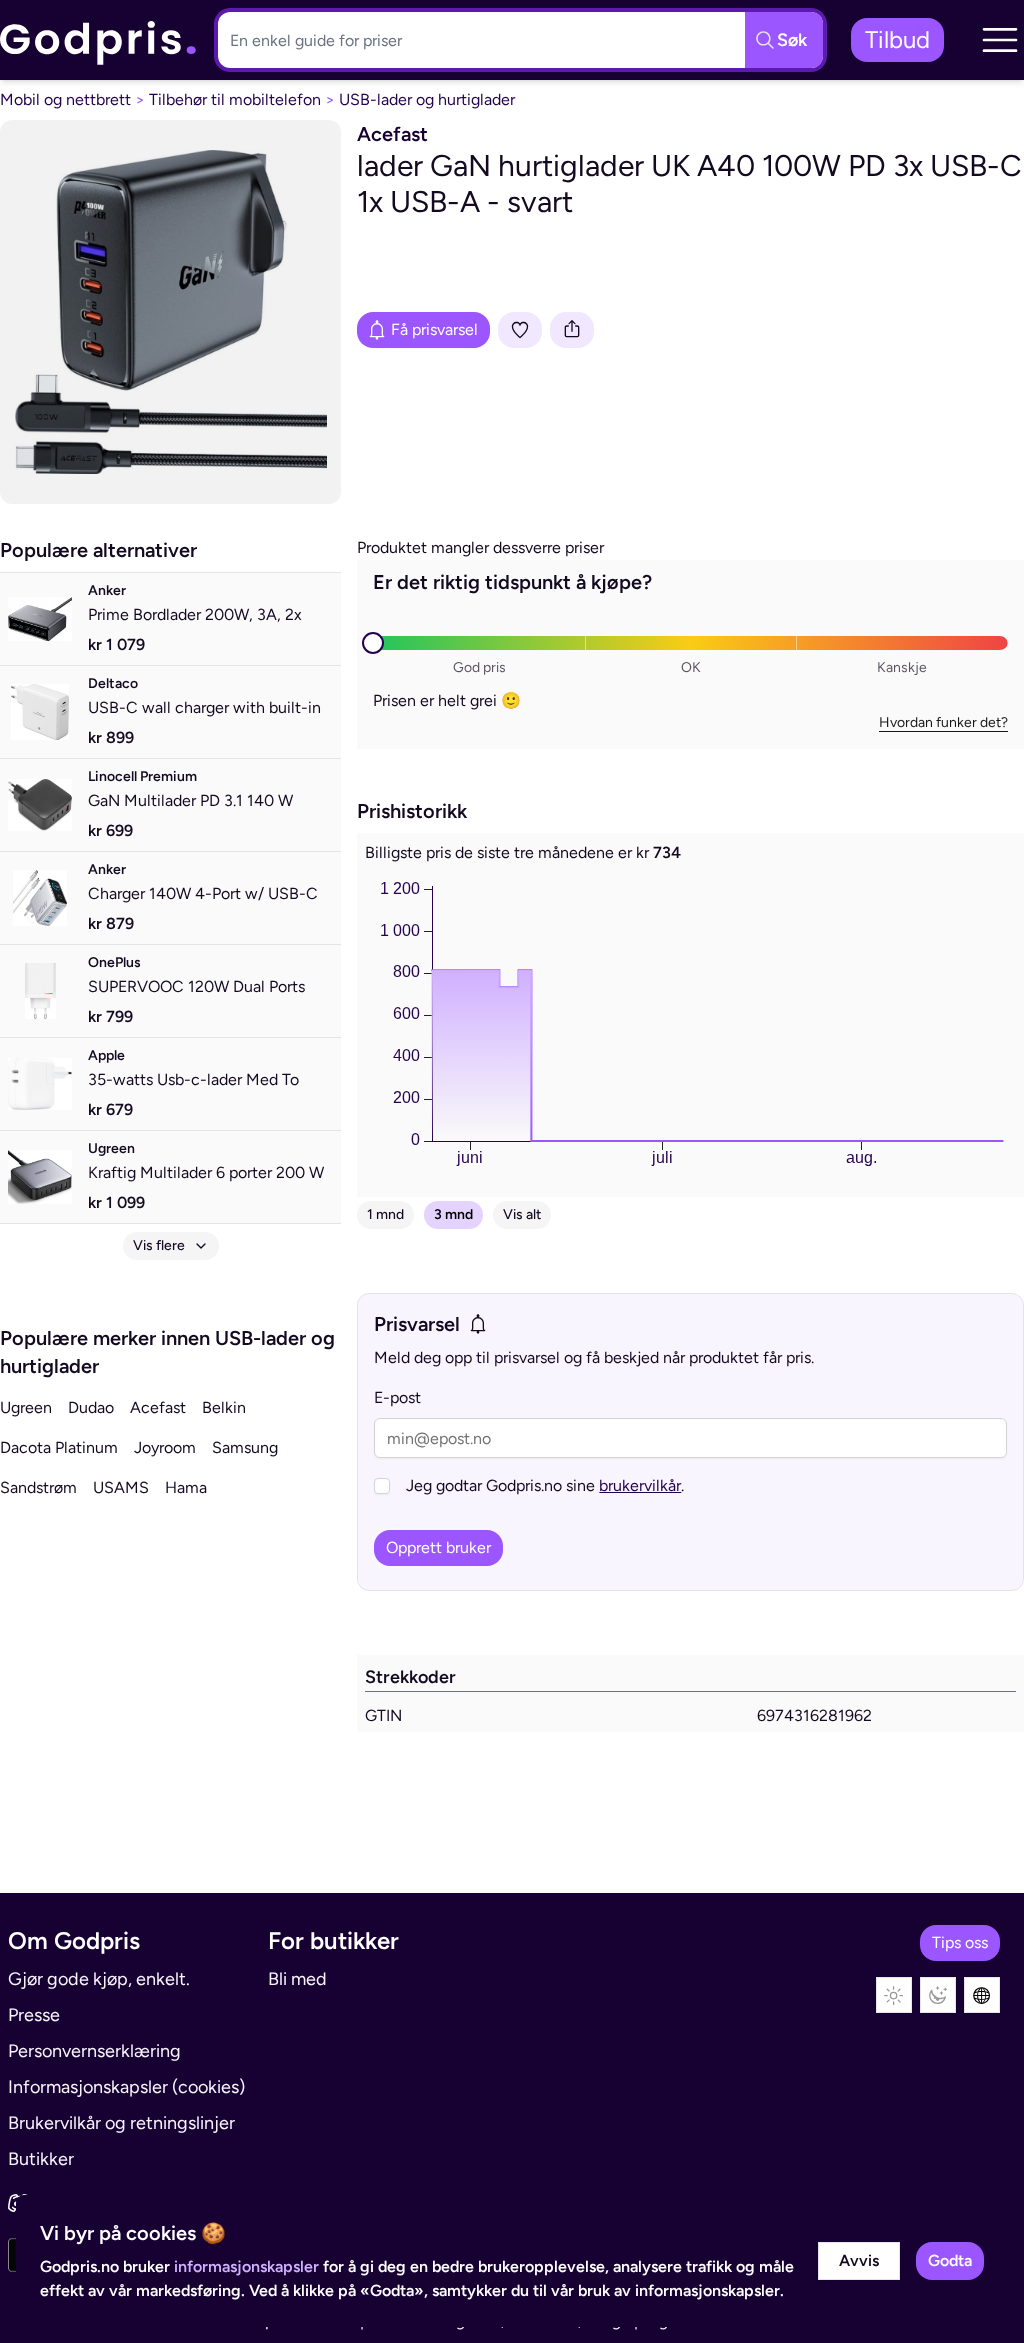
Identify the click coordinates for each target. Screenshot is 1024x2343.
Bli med (297, 1979)
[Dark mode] (938, 1995)
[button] (1000, 40)
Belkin (224, 1407)
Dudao (91, 1407)
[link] (99, 40)
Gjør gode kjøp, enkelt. (99, 1979)
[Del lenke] (572, 330)
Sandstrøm (38, 1487)
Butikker (41, 2159)
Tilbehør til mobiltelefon (235, 99)
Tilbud (897, 39)
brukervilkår (640, 1485)
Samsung (245, 1447)
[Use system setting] (982, 1995)
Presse (34, 2015)
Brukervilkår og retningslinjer (121, 2123)
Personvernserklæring (94, 2051)
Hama (186, 1487)
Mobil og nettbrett (65, 99)
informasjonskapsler (246, 2266)
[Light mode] (894, 1995)
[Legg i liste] (520, 330)
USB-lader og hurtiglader (427, 99)
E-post (397, 1397)
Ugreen (26, 1407)
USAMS (121, 1487)
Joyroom (165, 1447)
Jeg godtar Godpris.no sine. (545, 1485)
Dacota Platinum (59, 1447)
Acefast (158, 1407)
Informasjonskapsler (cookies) (126, 2087)
